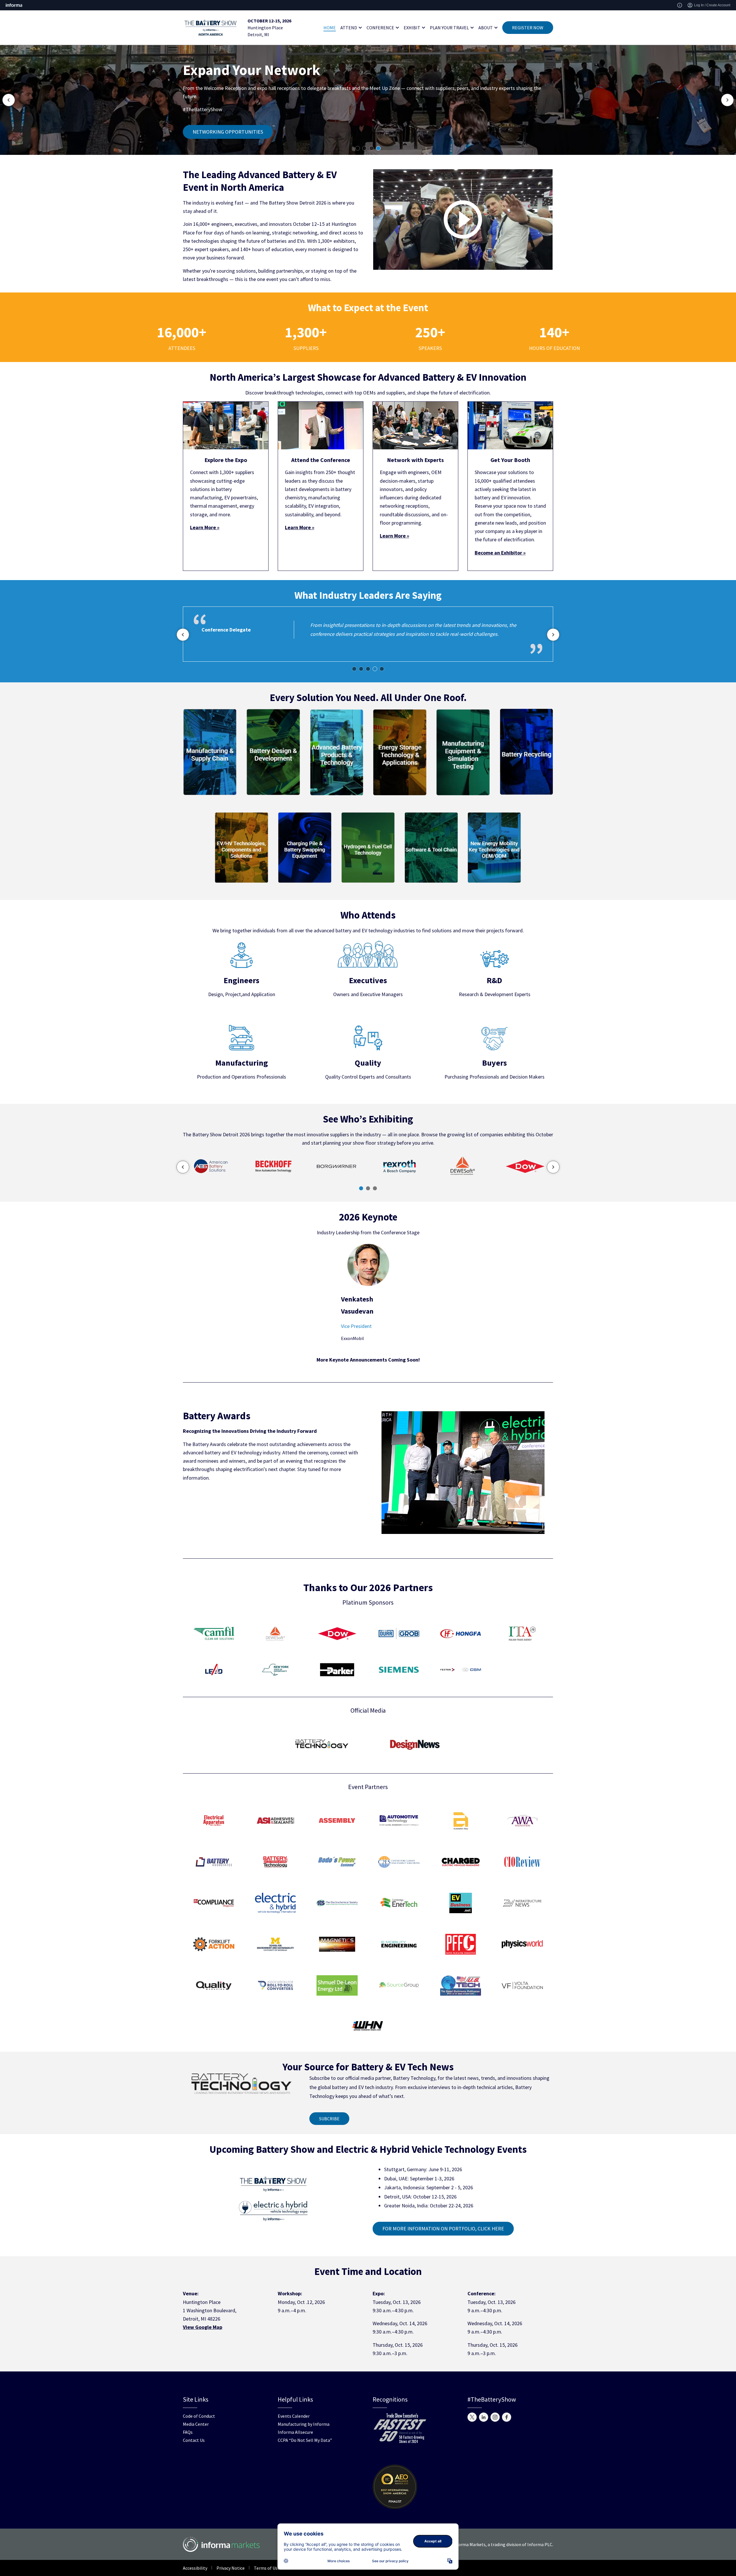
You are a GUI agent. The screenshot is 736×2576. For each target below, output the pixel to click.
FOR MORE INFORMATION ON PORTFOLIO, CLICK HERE (443, 2229)
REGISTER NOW (528, 28)
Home (330, 28)
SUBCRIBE (329, 2119)
